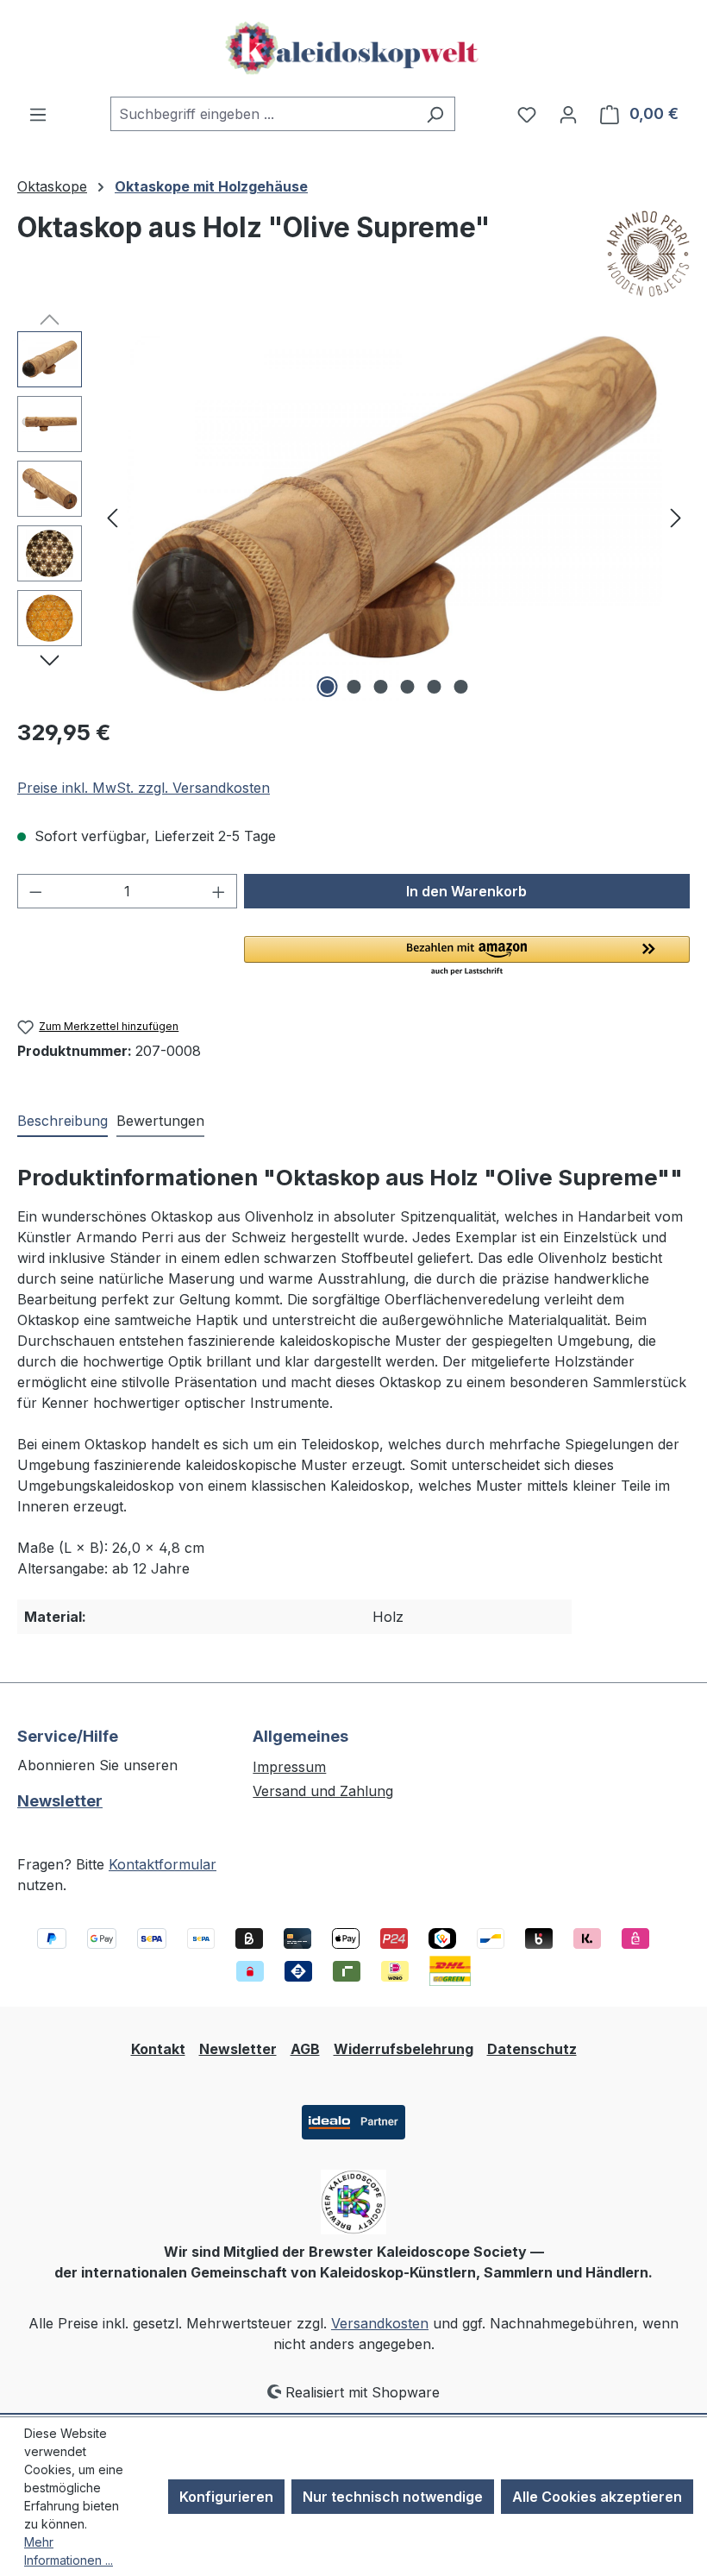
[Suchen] (435, 114)
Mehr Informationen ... (69, 2551)
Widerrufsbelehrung (404, 2049)
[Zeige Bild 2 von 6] (354, 687)
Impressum (289, 1767)
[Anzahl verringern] (35, 891)
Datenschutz (532, 2049)
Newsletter (60, 1801)
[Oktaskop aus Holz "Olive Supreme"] (394, 517)
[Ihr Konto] (568, 114)
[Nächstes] (676, 517)
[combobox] (263, 114)
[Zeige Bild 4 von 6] (408, 687)
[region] (353, 517)
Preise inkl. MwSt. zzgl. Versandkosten (144, 788)
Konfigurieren (226, 2497)
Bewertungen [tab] (160, 1121)
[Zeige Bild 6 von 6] (461, 687)
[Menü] (38, 114)
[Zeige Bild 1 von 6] (328, 687)
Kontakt (158, 2049)
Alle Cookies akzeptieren (597, 2497)
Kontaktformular (163, 1864)
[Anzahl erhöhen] (219, 891)
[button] (467, 957)
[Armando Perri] (648, 254)
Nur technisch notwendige (393, 2497)
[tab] (63, 1122)
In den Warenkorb (466, 891)
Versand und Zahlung (323, 1791)
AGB (305, 2049)
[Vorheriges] (112, 517)
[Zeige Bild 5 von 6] (435, 687)
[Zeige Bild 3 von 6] (381, 687)
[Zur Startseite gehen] (353, 48)
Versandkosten (380, 2323)
